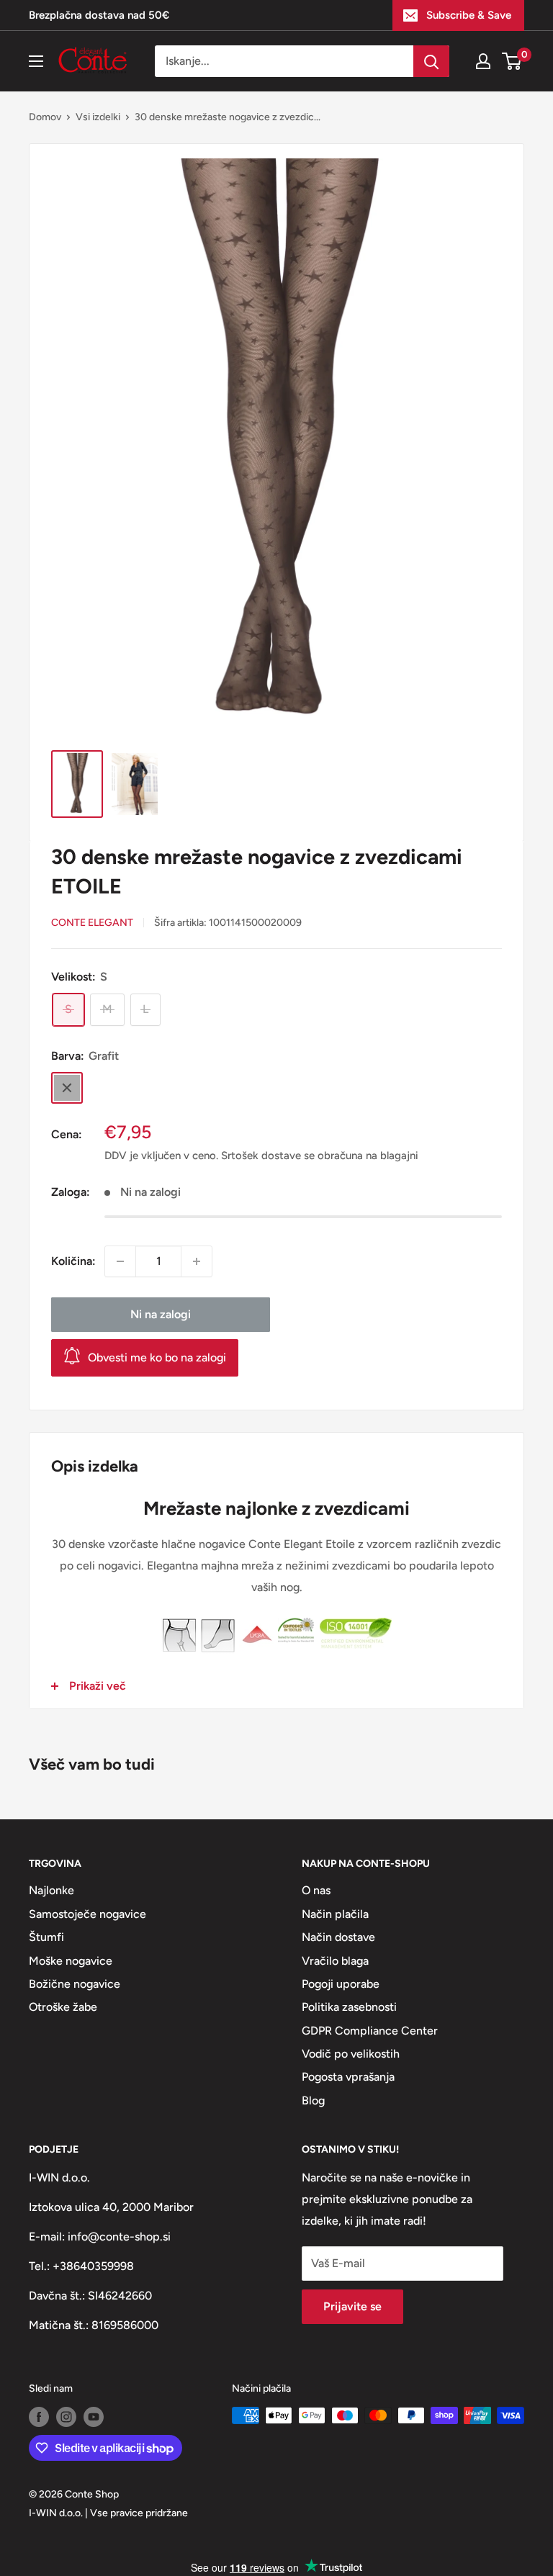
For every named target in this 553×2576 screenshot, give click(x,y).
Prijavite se (352, 2306)
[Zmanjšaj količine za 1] (120, 1261)
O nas (316, 1890)
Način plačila (335, 1914)
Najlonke (51, 1890)
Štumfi (46, 1937)
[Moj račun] (483, 61)
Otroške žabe (63, 2007)
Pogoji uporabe (341, 1984)
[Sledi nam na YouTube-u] (94, 2417)
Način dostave (338, 1937)
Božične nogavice (75, 1984)
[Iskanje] (431, 61)
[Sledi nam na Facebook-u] (39, 2417)
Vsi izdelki (98, 117)
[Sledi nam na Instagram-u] (66, 2417)
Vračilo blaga (335, 1961)
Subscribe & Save (469, 15)
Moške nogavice (71, 1961)
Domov (45, 117)
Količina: (73, 1261)
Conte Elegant (92, 923)
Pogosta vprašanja (348, 2077)
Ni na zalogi (161, 1314)
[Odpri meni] (36, 61)
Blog (313, 2100)
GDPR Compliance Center (370, 2031)
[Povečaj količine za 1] (197, 1261)
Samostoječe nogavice (87, 1914)
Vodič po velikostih (351, 2054)
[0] (512, 61)
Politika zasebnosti (349, 2007)
